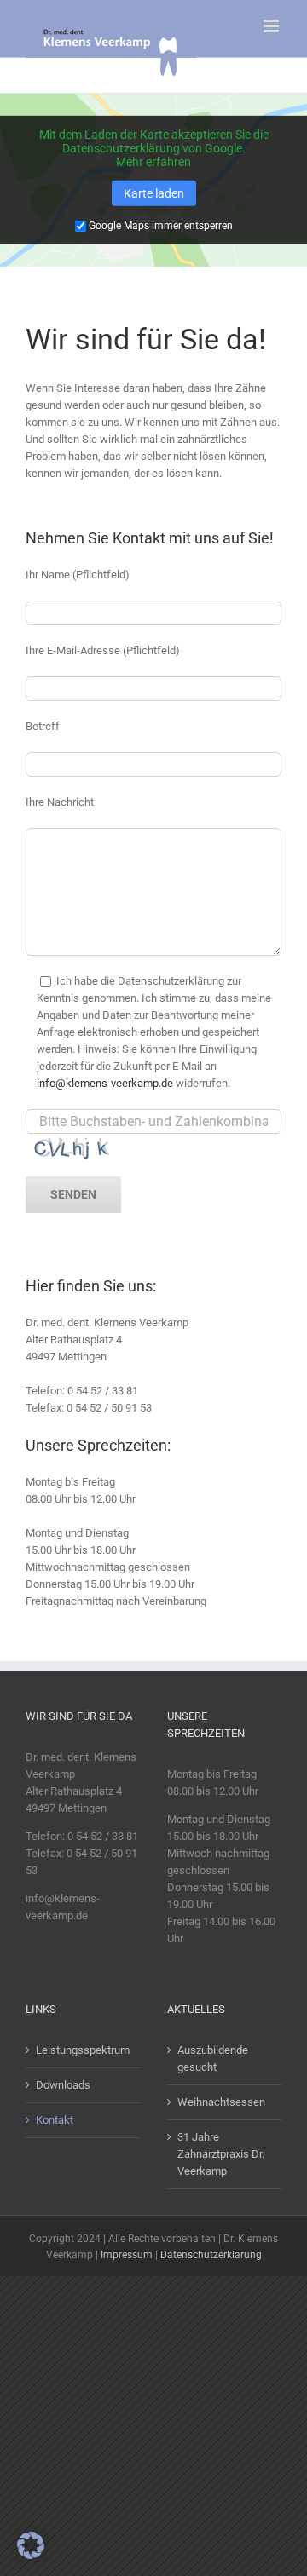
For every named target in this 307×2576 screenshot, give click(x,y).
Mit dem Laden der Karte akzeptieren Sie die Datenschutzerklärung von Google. (154, 141)
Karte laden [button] (154, 193)
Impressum (127, 2255)
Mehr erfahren (153, 162)
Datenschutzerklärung (211, 2255)
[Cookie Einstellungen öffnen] (31, 2555)
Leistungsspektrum (83, 2050)
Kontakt (55, 2120)
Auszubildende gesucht (213, 2058)
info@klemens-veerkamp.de (105, 1083)
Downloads (63, 2085)
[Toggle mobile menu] (272, 26)
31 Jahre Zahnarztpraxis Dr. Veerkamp (221, 2154)
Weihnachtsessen (221, 2102)
